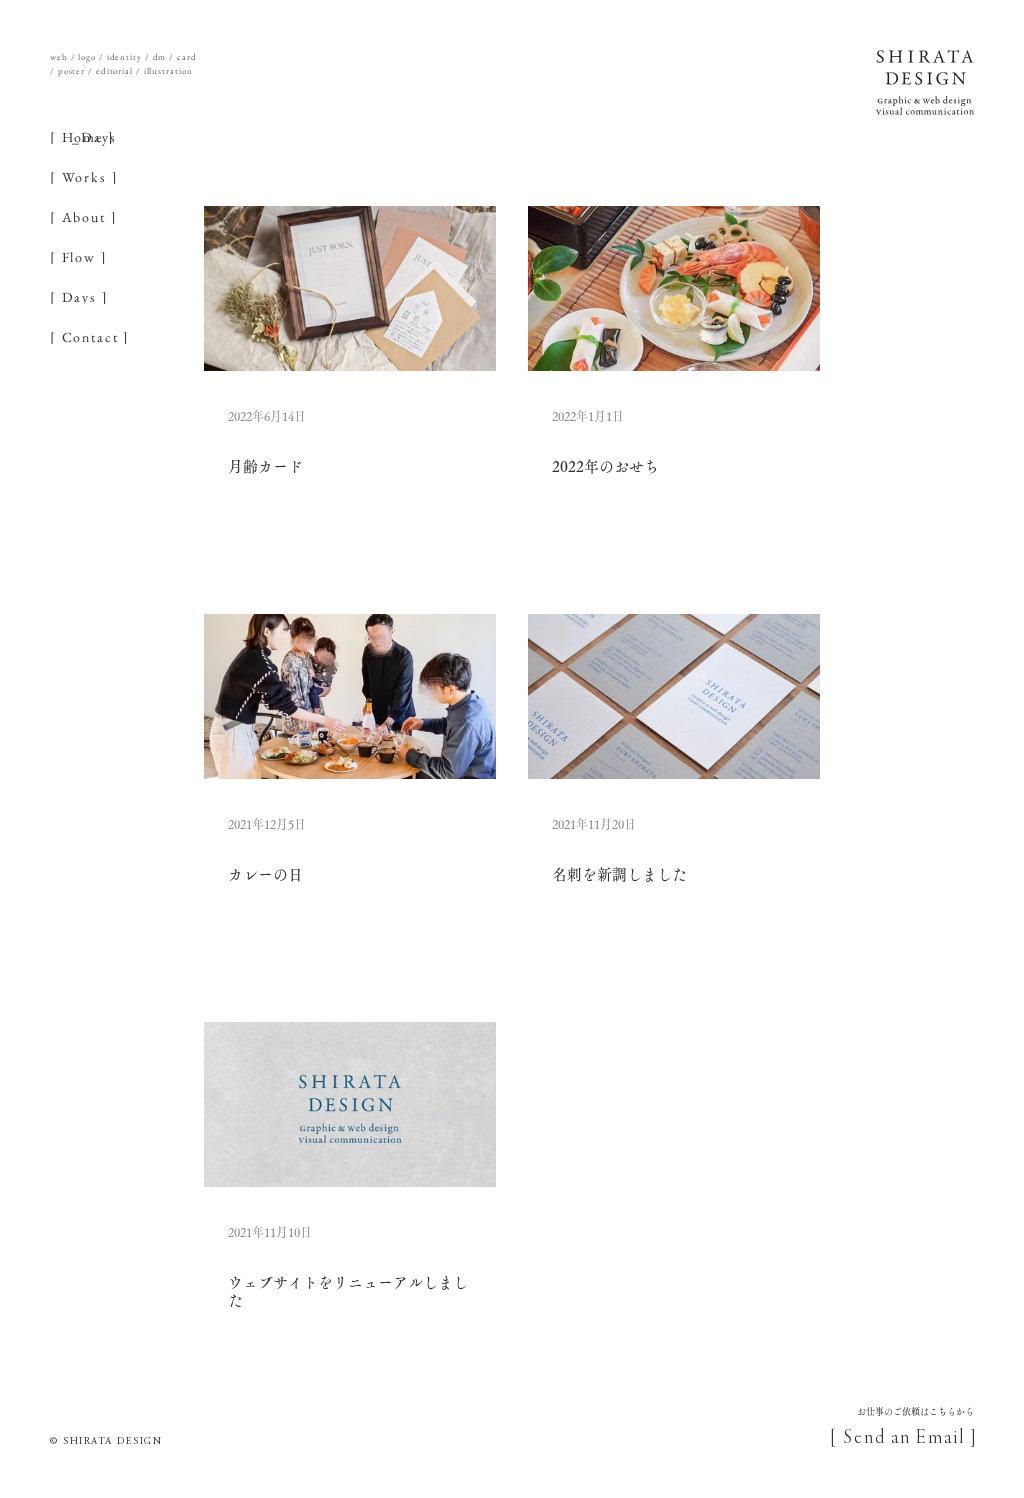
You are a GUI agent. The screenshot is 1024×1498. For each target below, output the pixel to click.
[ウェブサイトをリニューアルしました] (350, 1104)
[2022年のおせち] (674, 288)
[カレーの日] (350, 696)
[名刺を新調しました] (674, 696)
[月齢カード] (350, 288)
